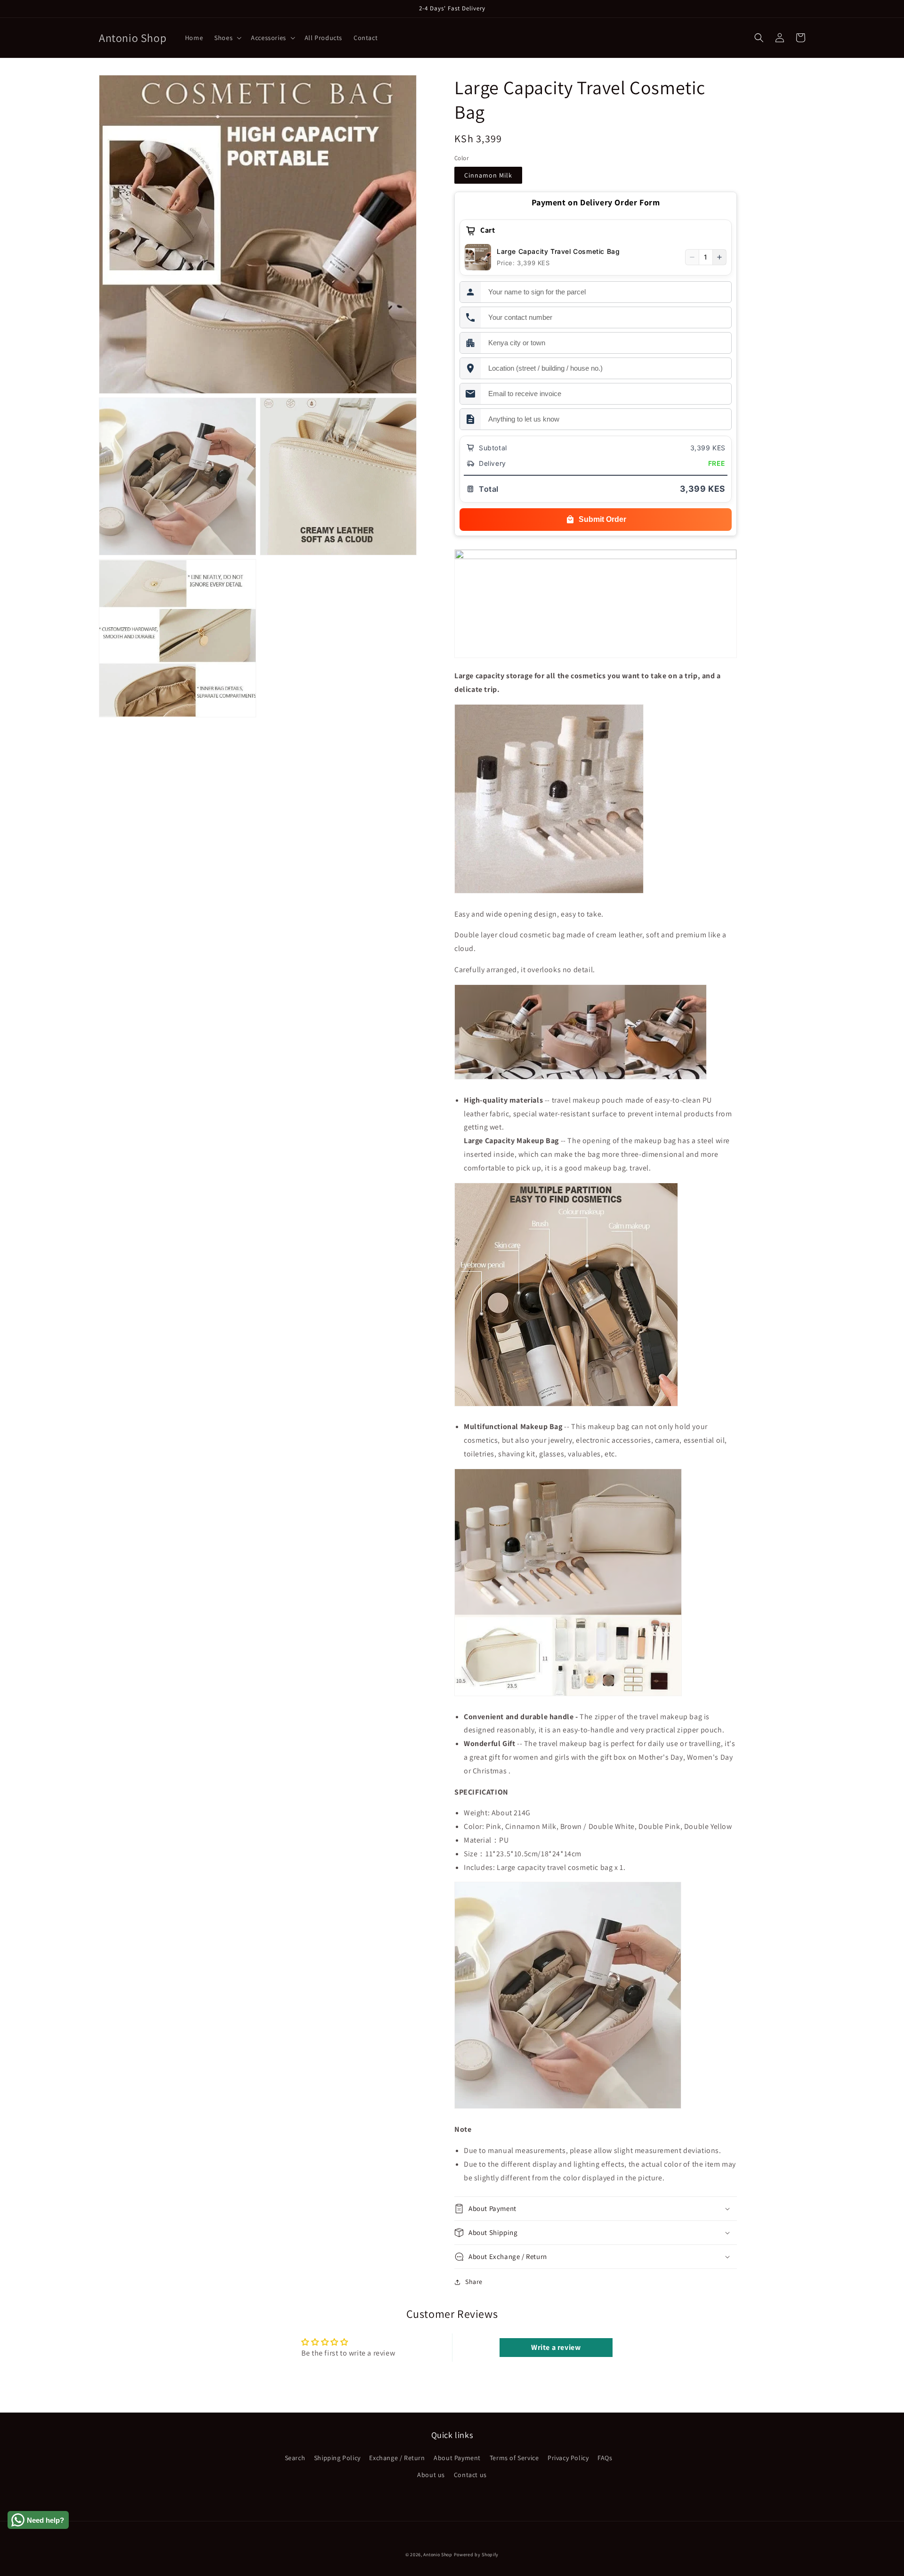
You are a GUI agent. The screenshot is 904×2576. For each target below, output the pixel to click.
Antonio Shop (438, 2555)
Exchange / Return (397, 2458)
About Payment (457, 2458)
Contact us (470, 2475)
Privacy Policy (568, 2458)
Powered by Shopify (476, 2555)
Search (295, 2458)
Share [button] (474, 2282)
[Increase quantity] (719, 257)
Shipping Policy (337, 2458)
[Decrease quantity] (692, 257)
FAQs (605, 2458)
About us (431, 2475)
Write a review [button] (556, 2347)
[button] (227, 38)
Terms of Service (514, 2458)
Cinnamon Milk (488, 175)
